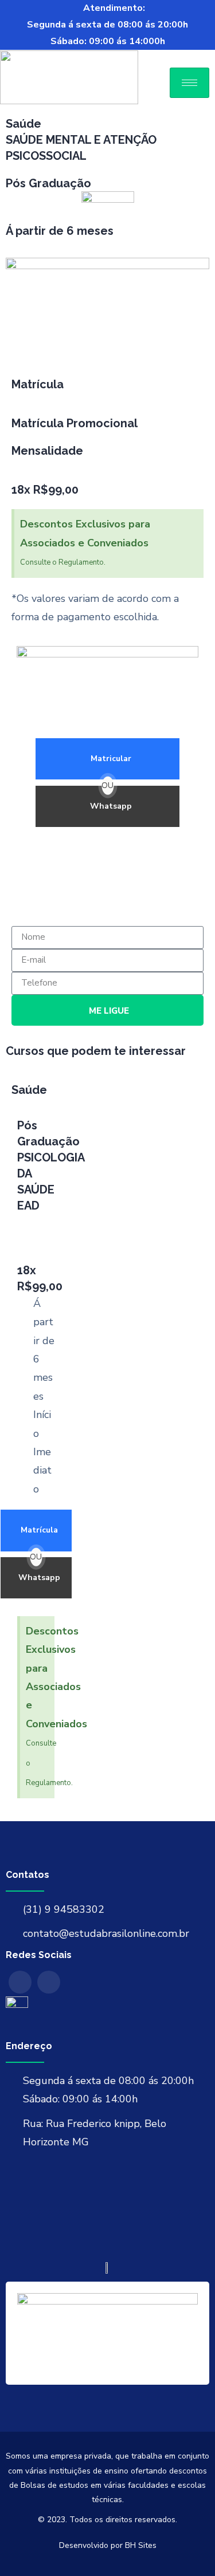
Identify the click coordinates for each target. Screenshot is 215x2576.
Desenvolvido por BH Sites (108, 2545)
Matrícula (39, 1530)
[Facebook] (20, 1982)
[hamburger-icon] (189, 83)
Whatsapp (111, 806)
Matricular (111, 759)
